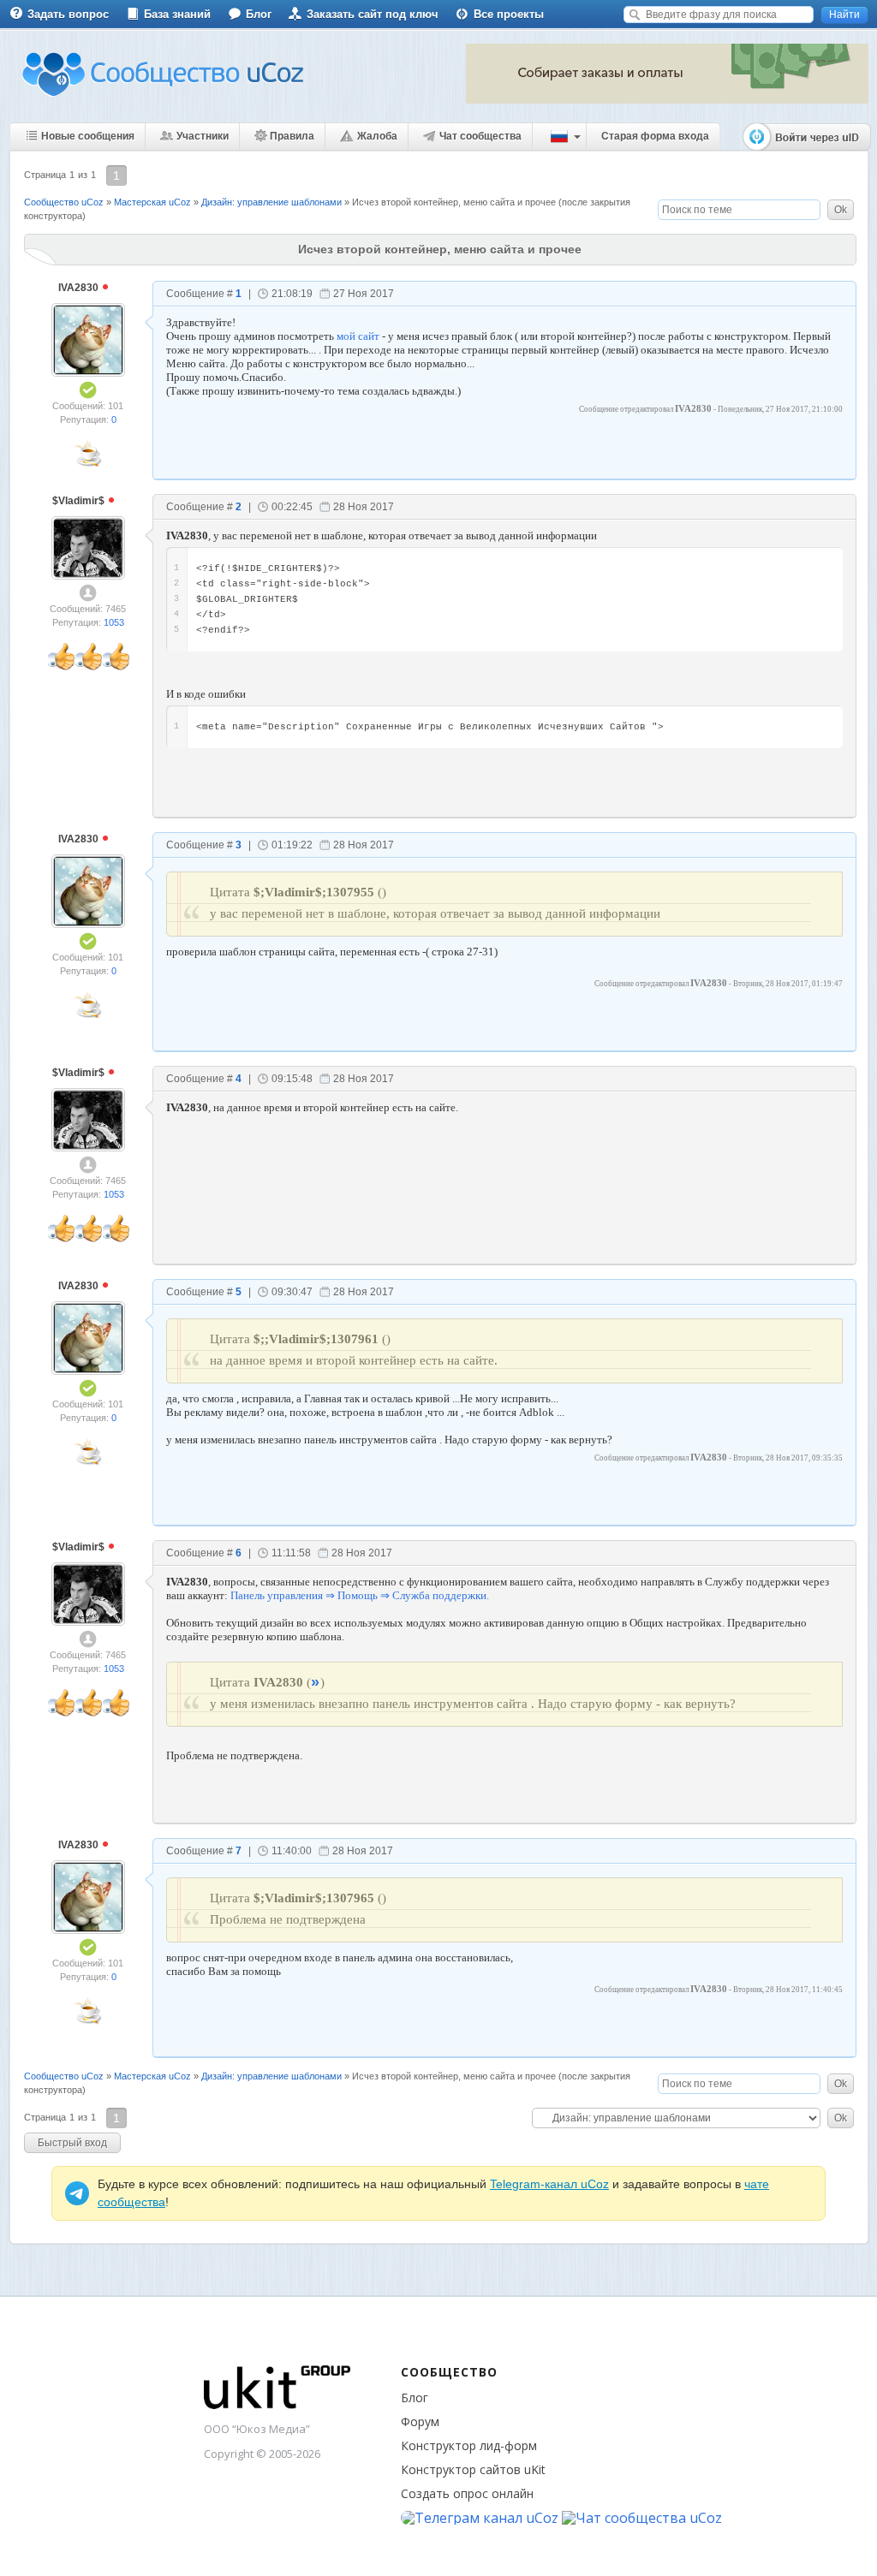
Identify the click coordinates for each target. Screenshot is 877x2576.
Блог (259, 14)
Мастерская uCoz (152, 202)
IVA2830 (80, 288)
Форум (420, 2421)
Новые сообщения (88, 136)
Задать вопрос (68, 14)
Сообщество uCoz (64, 202)
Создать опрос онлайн (467, 2493)
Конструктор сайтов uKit (473, 2469)
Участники (203, 136)
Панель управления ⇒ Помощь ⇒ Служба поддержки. (360, 1595)
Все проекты (509, 14)
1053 (114, 622)
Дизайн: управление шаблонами (271, 202)
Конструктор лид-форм (469, 2445)
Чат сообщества (480, 136)
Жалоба (377, 136)
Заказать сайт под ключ (373, 14)
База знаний (177, 14)
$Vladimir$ (80, 501)
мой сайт (358, 336)
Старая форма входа (655, 136)
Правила (292, 136)
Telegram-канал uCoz (549, 2184)
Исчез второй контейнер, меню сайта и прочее (454, 202)
